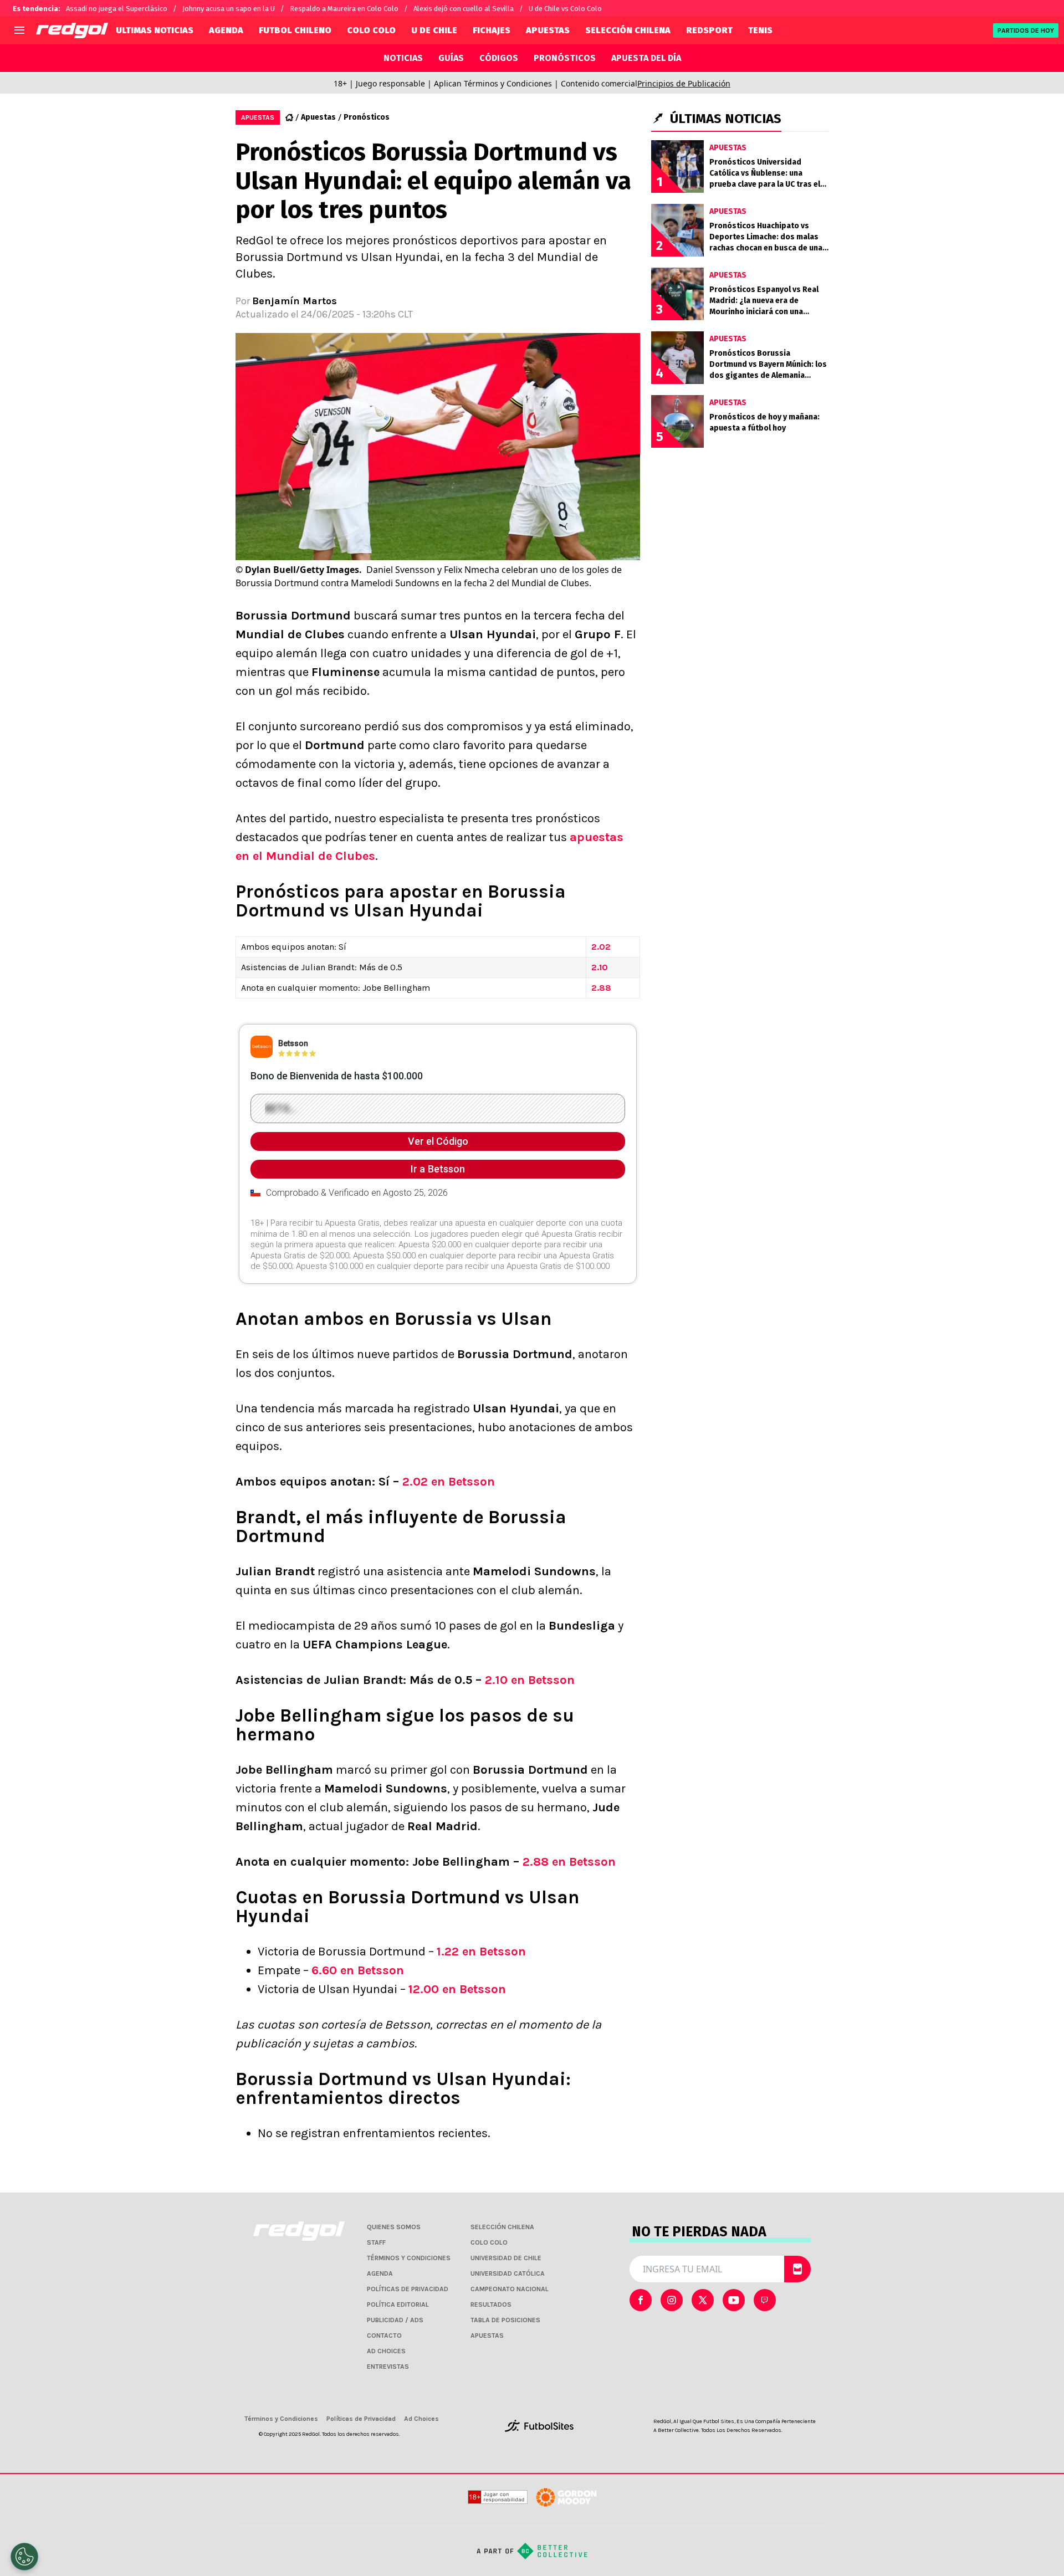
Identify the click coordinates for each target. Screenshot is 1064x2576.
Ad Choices (421, 2419)
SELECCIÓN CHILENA (628, 30)
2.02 (601, 947)
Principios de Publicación (684, 83)
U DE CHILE (434, 30)
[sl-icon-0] (641, 2300)
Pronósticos (367, 117)
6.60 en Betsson (358, 1970)
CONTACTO (384, 2336)
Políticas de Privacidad (361, 2419)
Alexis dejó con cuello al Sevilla (464, 9)
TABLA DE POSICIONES (505, 2320)
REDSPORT (709, 30)
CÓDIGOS (499, 58)
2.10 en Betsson (530, 1680)
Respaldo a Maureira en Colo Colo (344, 9)
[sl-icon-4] (765, 2300)
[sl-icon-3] (734, 2300)
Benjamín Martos (295, 301)
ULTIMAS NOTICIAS (155, 30)
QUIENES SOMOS (394, 2227)
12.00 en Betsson (457, 1989)
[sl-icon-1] (672, 2300)
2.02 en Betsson (449, 1482)
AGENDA (226, 30)
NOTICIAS (403, 58)
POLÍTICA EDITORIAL (398, 2304)
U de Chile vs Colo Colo (565, 9)
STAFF (376, 2242)
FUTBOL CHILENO (295, 30)
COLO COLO (371, 30)
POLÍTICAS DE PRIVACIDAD (408, 2289)
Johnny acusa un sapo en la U (229, 9)
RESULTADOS (491, 2304)
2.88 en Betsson (569, 1862)
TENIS (760, 30)
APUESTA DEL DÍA (646, 58)
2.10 (600, 967)
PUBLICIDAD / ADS (395, 2320)
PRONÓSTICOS (565, 58)
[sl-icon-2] (703, 2300)
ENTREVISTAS (388, 2367)
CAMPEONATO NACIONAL (510, 2289)
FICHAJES (492, 30)
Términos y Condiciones (281, 2419)
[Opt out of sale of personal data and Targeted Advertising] (24, 2557)
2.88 (601, 988)
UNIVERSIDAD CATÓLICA (508, 2273)
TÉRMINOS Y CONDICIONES (409, 2258)
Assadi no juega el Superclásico (117, 9)
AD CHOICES (386, 2351)
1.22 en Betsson (481, 1952)
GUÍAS (451, 58)
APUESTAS (548, 30)
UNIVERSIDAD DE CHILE (506, 2258)
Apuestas (318, 117)
